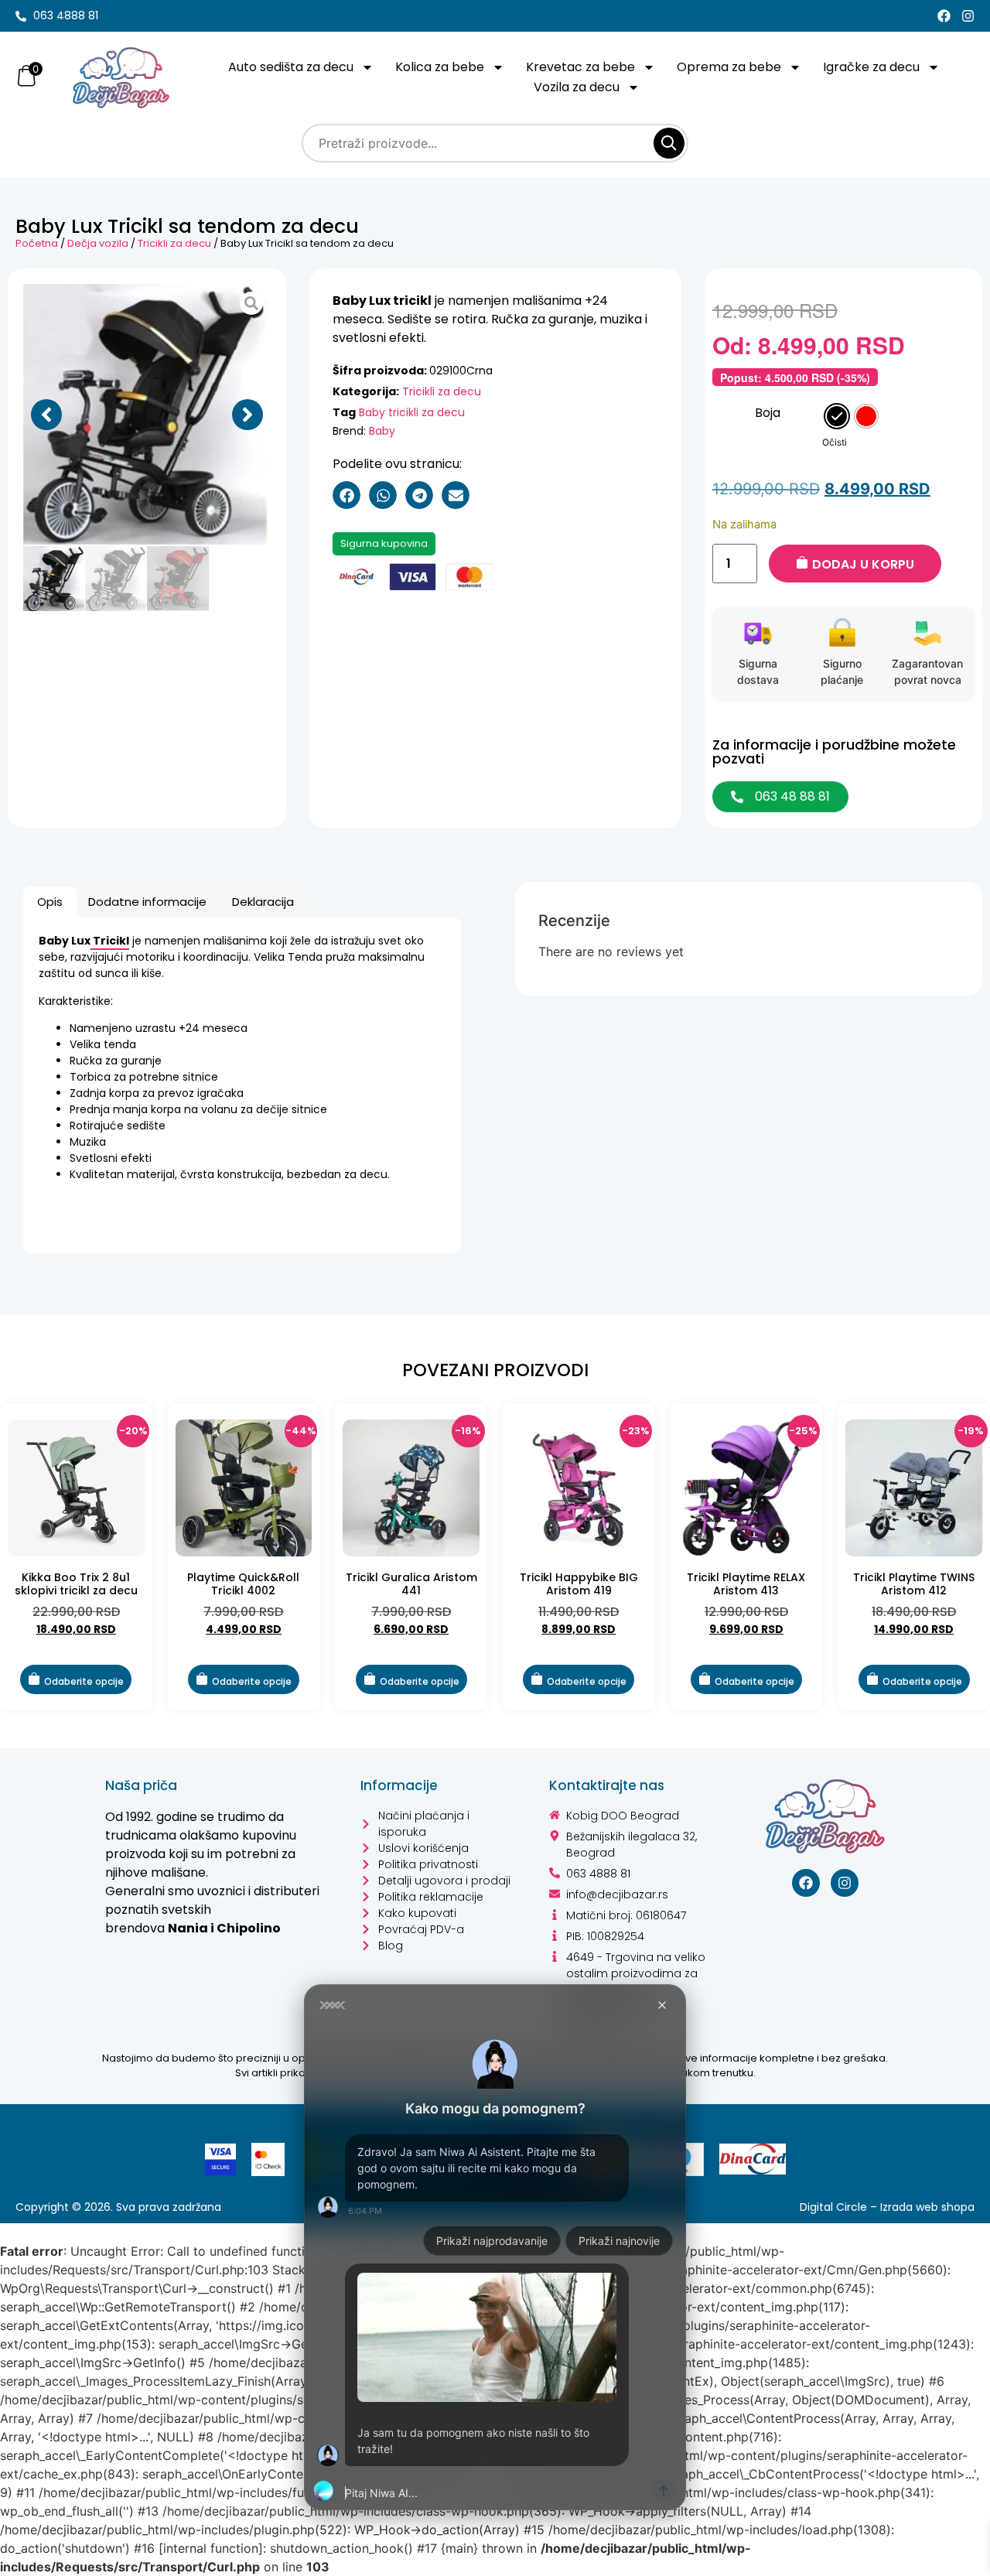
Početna (37, 243)
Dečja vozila (98, 243)
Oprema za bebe (729, 67)
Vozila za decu (577, 87)
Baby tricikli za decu (412, 412)
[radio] (837, 416)
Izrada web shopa (927, 2207)
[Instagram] (968, 16)
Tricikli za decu (174, 243)
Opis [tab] (50, 902)
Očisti (835, 442)
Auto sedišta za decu (291, 67)
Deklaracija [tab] (263, 902)
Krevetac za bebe (580, 67)
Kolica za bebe (440, 67)
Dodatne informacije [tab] (147, 902)
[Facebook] (944, 16)
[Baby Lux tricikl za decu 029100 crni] (147, 415)
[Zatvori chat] (662, 2005)
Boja (768, 413)
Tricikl (110, 941)
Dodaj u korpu (863, 564)
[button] (46, 415)
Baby (382, 431)
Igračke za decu (871, 67)
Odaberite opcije (84, 1681)
